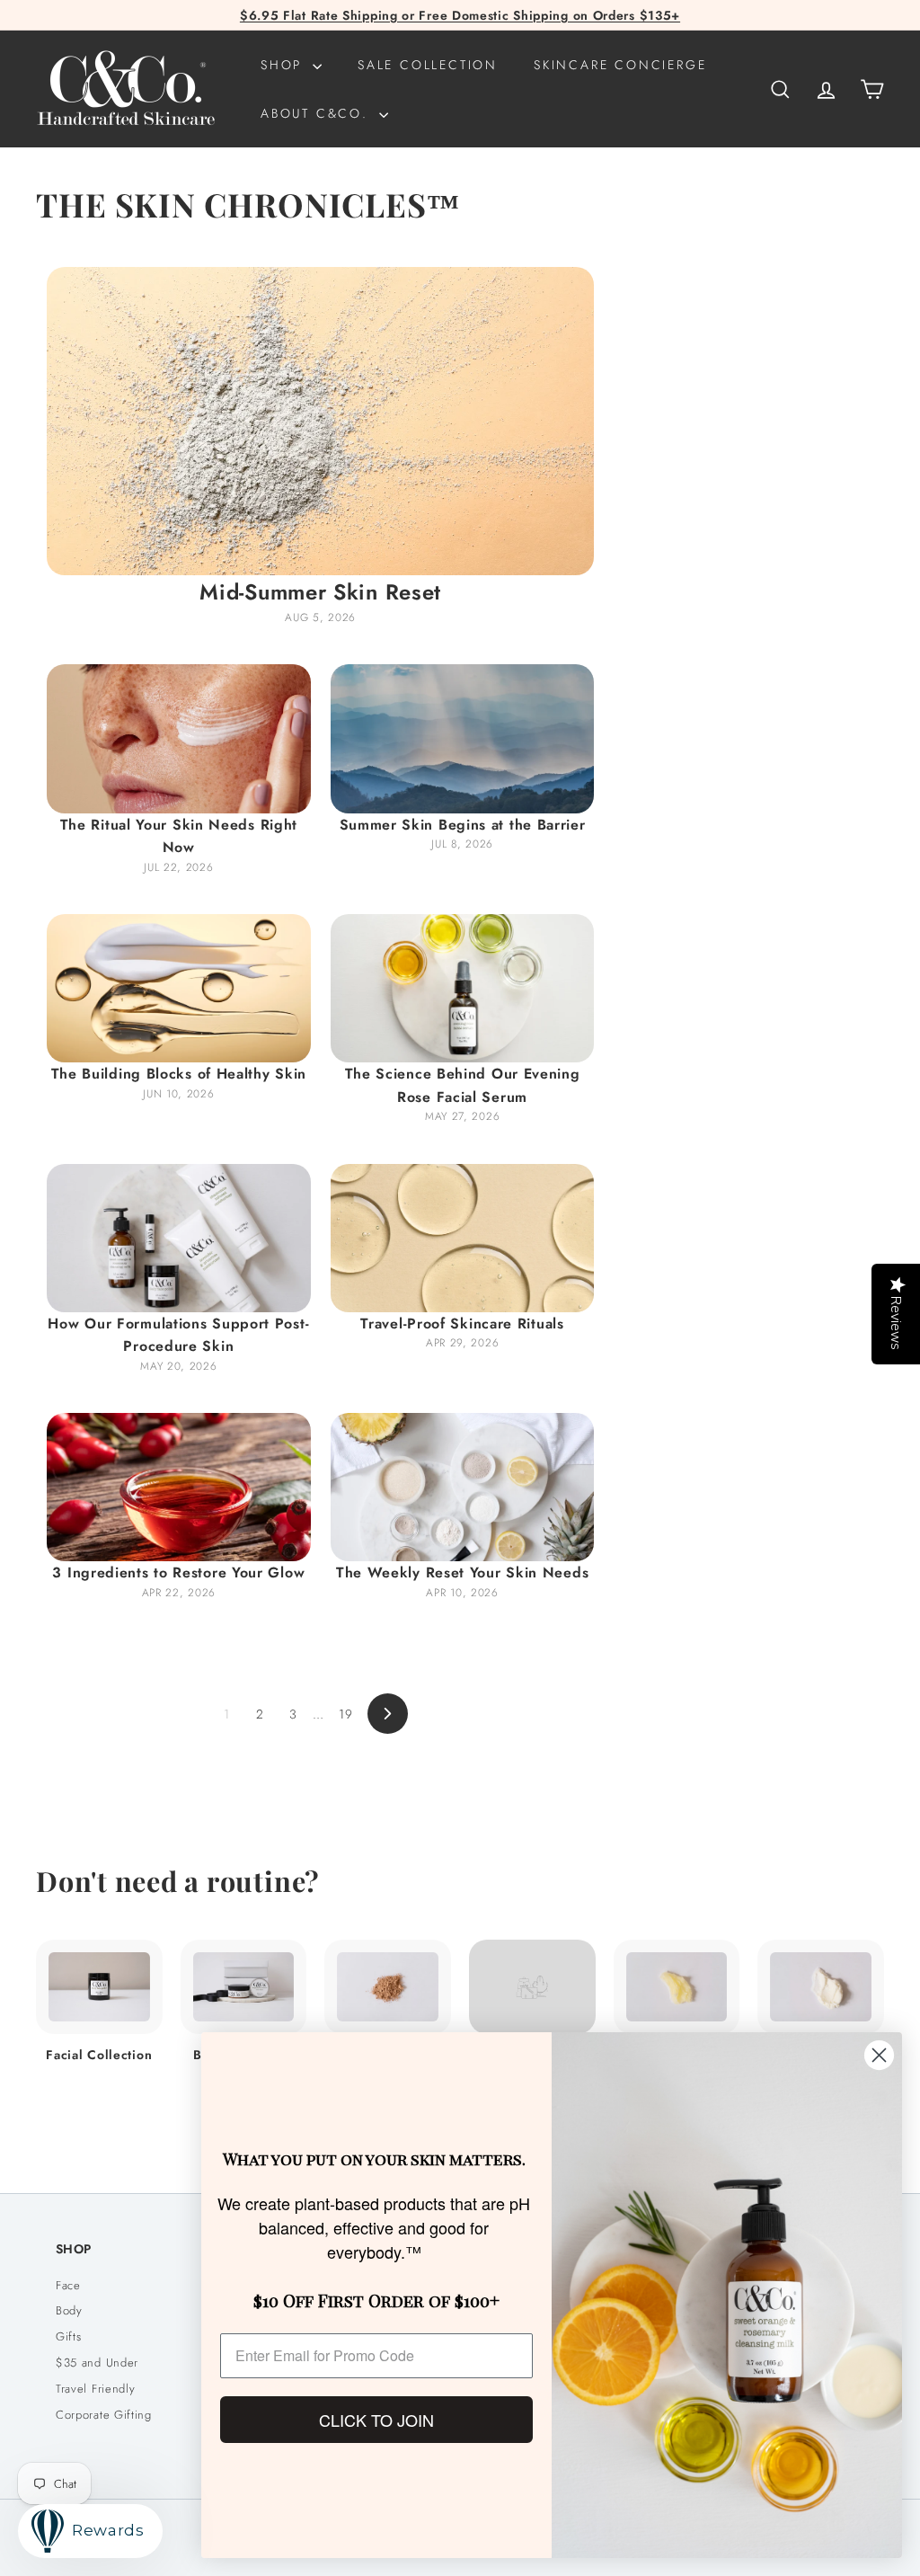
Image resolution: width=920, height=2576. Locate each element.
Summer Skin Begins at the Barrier (463, 825)
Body (69, 2310)
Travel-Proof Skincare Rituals (462, 1324)
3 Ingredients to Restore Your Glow (178, 1572)
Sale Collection (428, 65)
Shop (284, 65)
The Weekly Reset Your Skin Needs (462, 1572)
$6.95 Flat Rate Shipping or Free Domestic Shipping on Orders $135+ (460, 15)
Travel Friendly (96, 2389)
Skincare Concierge (620, 65)
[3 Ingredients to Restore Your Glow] (179, 1487)
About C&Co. (318, 113)
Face (68, 2285)
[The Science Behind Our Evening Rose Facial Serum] (463, 988)
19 (345, 1714)
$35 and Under (97, 2363)
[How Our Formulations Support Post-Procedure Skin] (179, 1238)
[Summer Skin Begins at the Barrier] (463, 738)
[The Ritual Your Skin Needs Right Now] (179, 738)
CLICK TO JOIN (376, 2420)
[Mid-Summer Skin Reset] (320, 421)
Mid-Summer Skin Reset (320, 592)
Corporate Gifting (104, 2415)
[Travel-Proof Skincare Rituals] (463, 1238)
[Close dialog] (879, 2055)
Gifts (69, 2336)
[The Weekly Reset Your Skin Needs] (463, 1487)
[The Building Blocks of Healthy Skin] (179, 988)
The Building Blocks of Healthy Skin (179, 1074)
